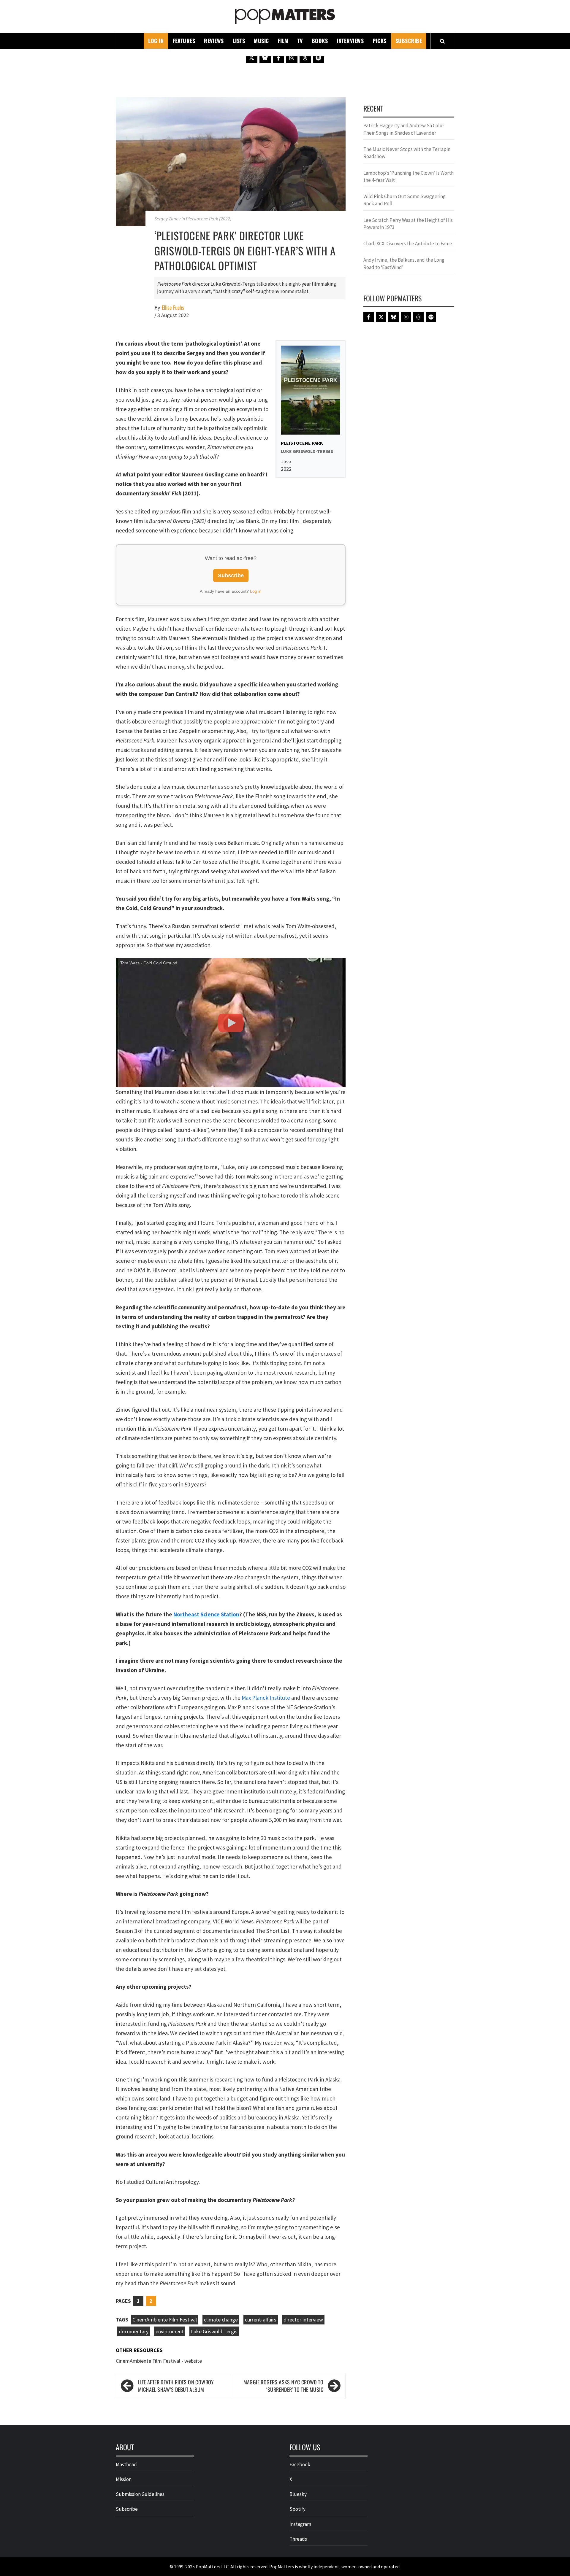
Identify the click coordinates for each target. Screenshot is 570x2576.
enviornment (170, 2331)
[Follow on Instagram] (292, 58)
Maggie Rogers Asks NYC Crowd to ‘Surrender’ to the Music (283, 2386)
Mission (124, 2479)
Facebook (300, 2464)
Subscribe (409, 41)
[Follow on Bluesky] (265, 58)
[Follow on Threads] (305, 58)
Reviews (214, 41)
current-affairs (261, 2320)
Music (261, 41)
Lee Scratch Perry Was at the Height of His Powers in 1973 (408, 224)
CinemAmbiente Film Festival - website (159, 2361)
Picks (380, 41)
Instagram (300, 2524)
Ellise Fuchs (173, 307)
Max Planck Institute (266, 1698)
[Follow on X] (252, 58)
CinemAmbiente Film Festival (165, 2320)
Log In (156, 41)
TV (300, 41)
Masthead (126, 2464)
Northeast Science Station (206, 1614)
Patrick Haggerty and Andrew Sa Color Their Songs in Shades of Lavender (404, 129)
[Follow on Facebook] (278, 58)
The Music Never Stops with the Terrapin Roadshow (407, 153)
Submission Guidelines (140, 2494)
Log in (256, 591)
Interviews (350, 41)
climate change (221, 2320)
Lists (239, 41)
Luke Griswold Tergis (214, 2331)
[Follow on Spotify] (319, 58)
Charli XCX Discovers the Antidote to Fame (408, 244)
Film (283, 41)
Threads (298, 2539)
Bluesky (298, 2494)
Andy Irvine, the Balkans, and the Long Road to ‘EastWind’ (404, 263)
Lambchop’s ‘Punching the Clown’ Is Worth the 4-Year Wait (408, 176)
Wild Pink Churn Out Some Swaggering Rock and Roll (404, 200)
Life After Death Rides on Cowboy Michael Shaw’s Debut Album (176, 2386)
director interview (303, 2320)
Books (320, 41)
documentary (134, 2331)
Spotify (297, 2509)
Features (184, 41)
